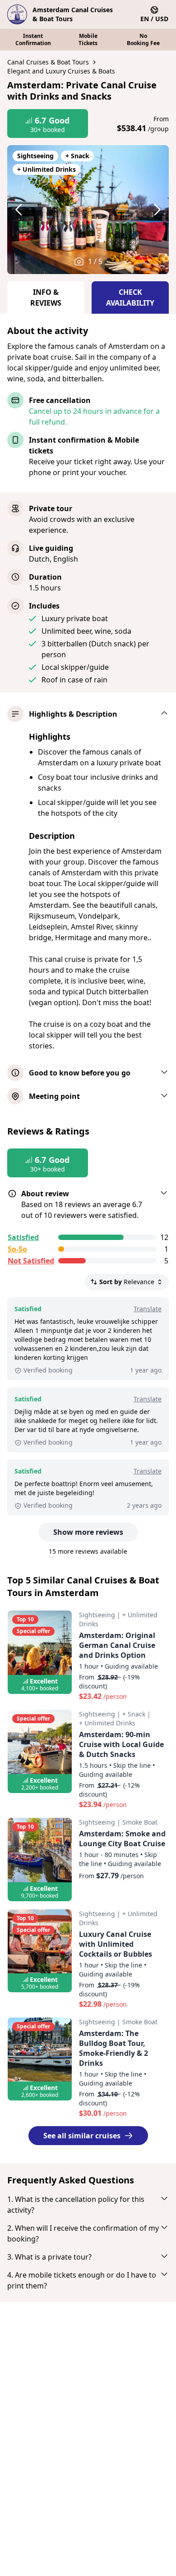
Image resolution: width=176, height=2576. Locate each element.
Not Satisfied (31, 1261)
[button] (27, 210)
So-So (17, 1249)
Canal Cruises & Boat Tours (48, 62)
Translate (148, 1309)
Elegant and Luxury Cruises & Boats (61, 71)
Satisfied (23, 1237)
